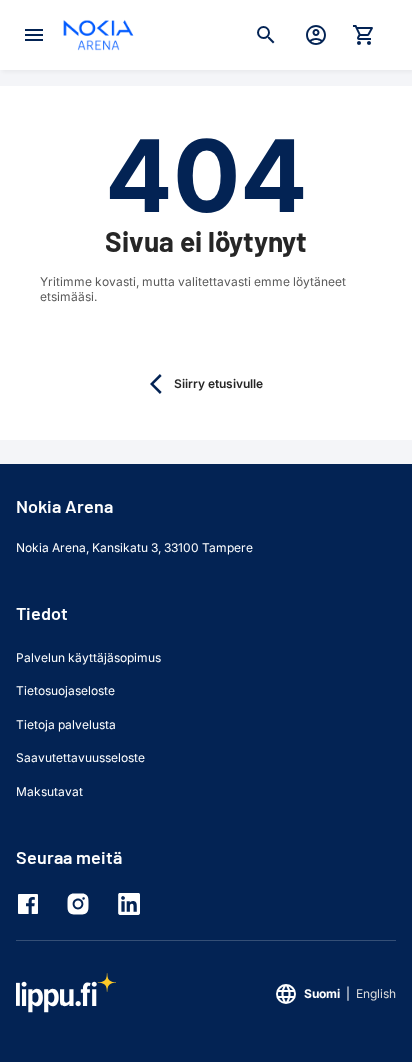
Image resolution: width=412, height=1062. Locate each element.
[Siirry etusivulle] (98, 35)
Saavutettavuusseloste (80, 757)
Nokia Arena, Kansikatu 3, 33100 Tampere (134, 547)
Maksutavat (49, 791)
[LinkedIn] (133, 904)
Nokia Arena (64, 506)
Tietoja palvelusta (66, 724)
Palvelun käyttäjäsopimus (88, 657)
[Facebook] (33, 904)
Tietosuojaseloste (65, 690)
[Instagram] (83, 904)
